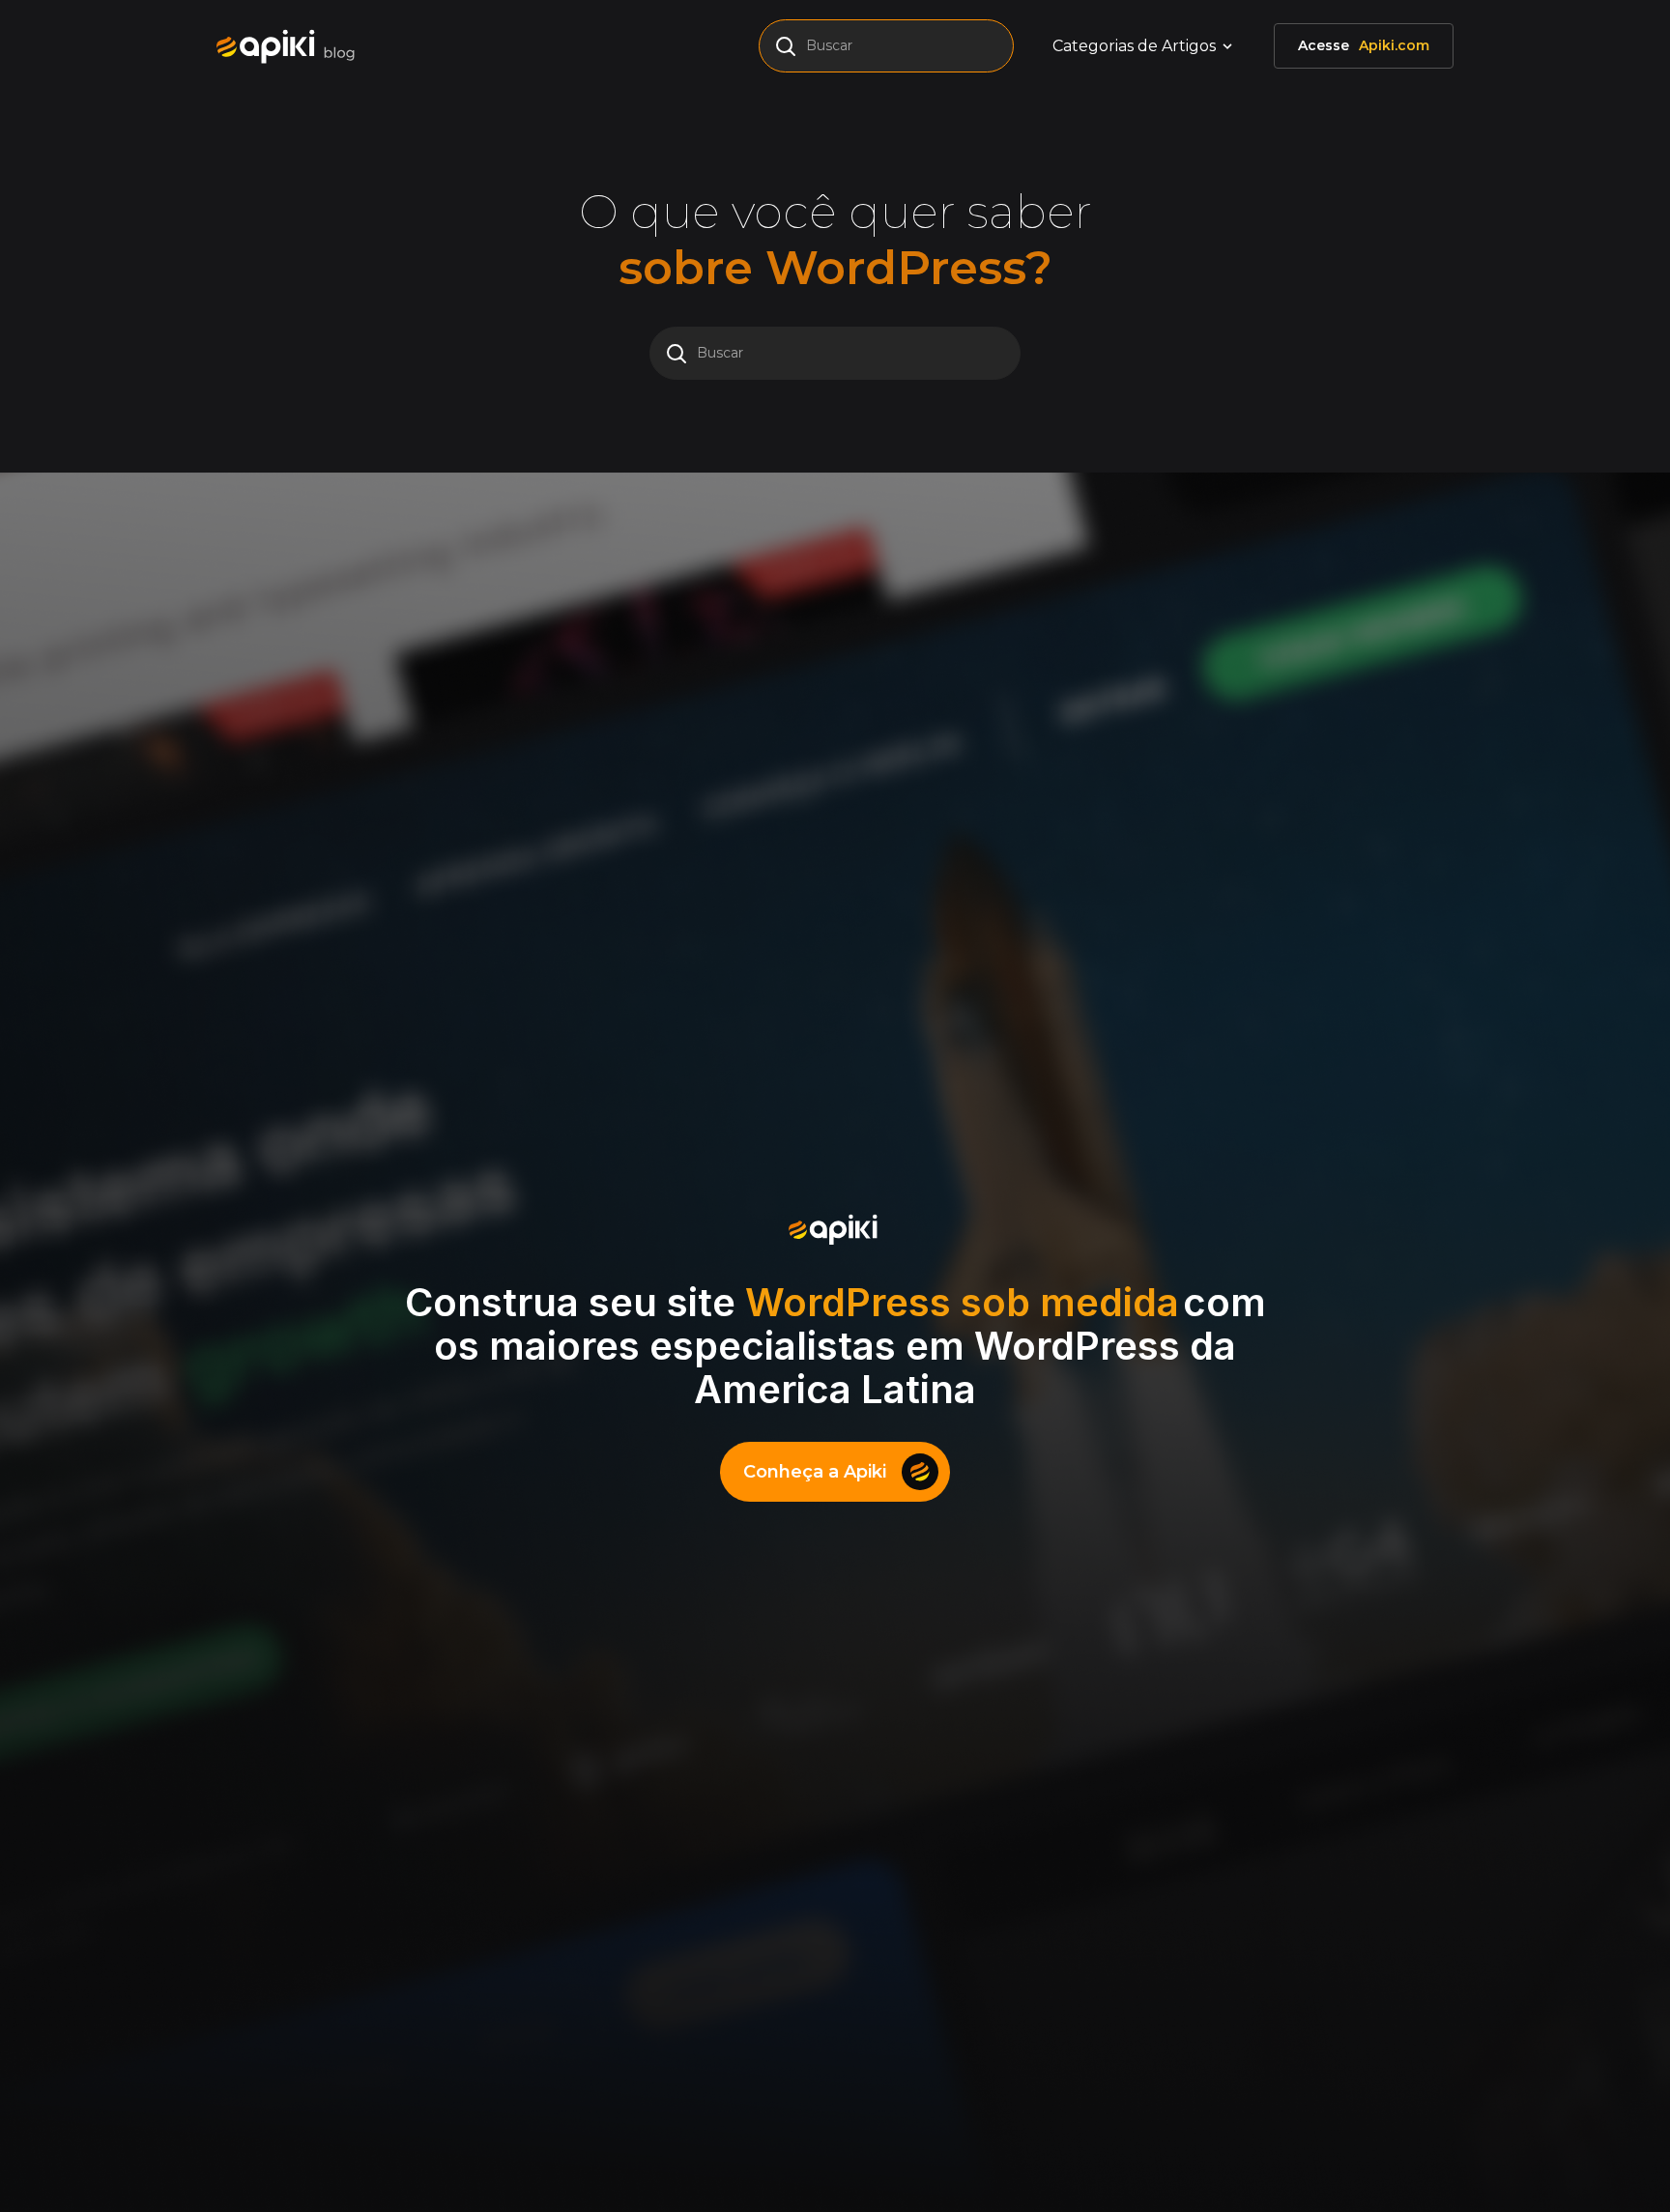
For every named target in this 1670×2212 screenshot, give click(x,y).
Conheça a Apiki (815, 1472)
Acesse (1364, 45)
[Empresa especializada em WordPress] (292, 46)
